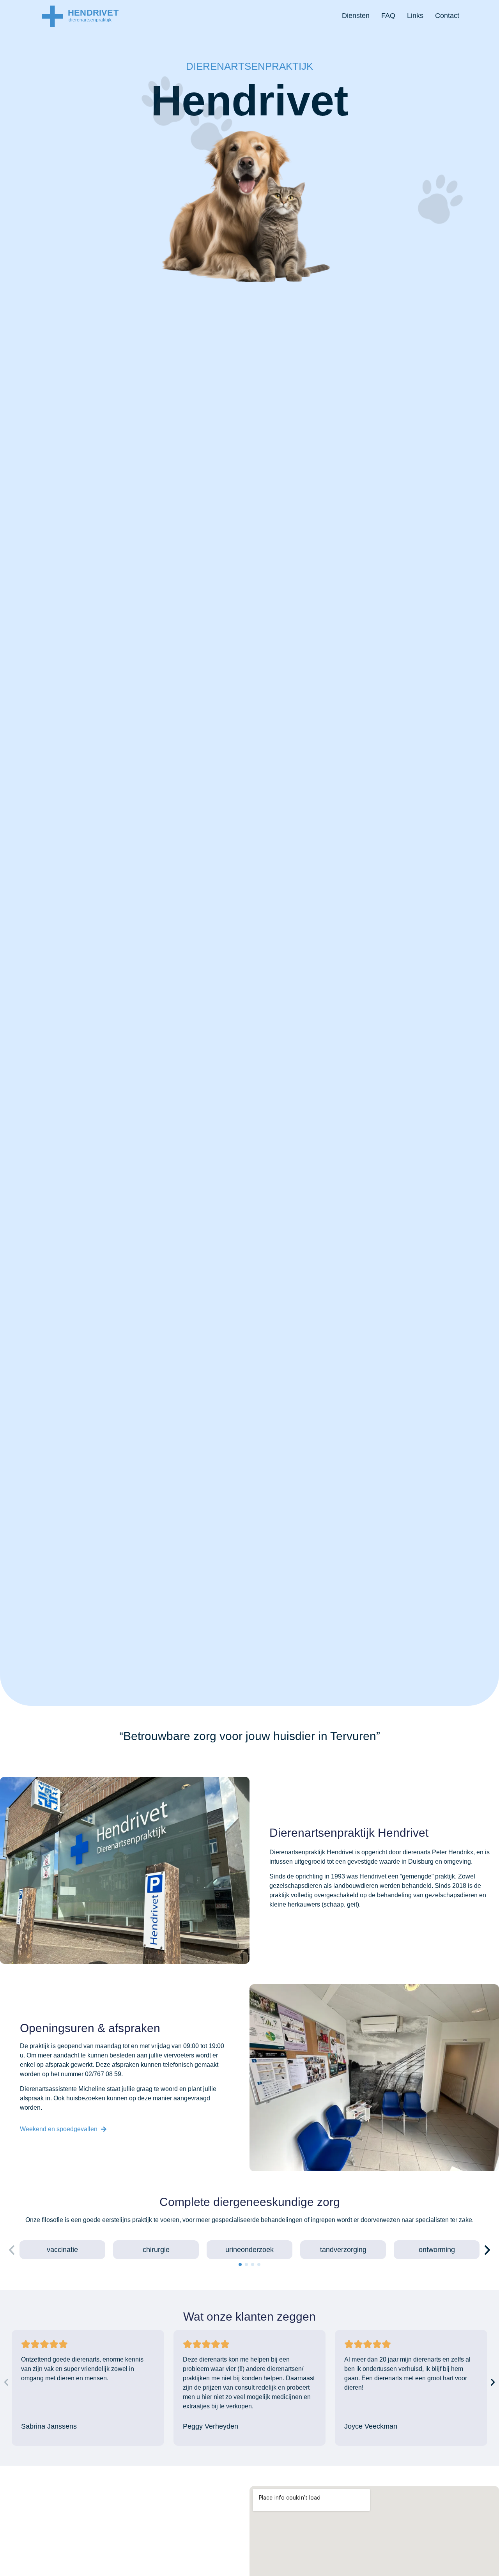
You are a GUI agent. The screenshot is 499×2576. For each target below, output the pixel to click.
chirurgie (156, 2250)
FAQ (388, 16)
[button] (12, 2250)
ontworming (437, 2250)
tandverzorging (343, 2250)
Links (415, 16)
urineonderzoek (249, 2250)
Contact (447, 16)
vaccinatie (62, 2250)
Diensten (356, 16)
